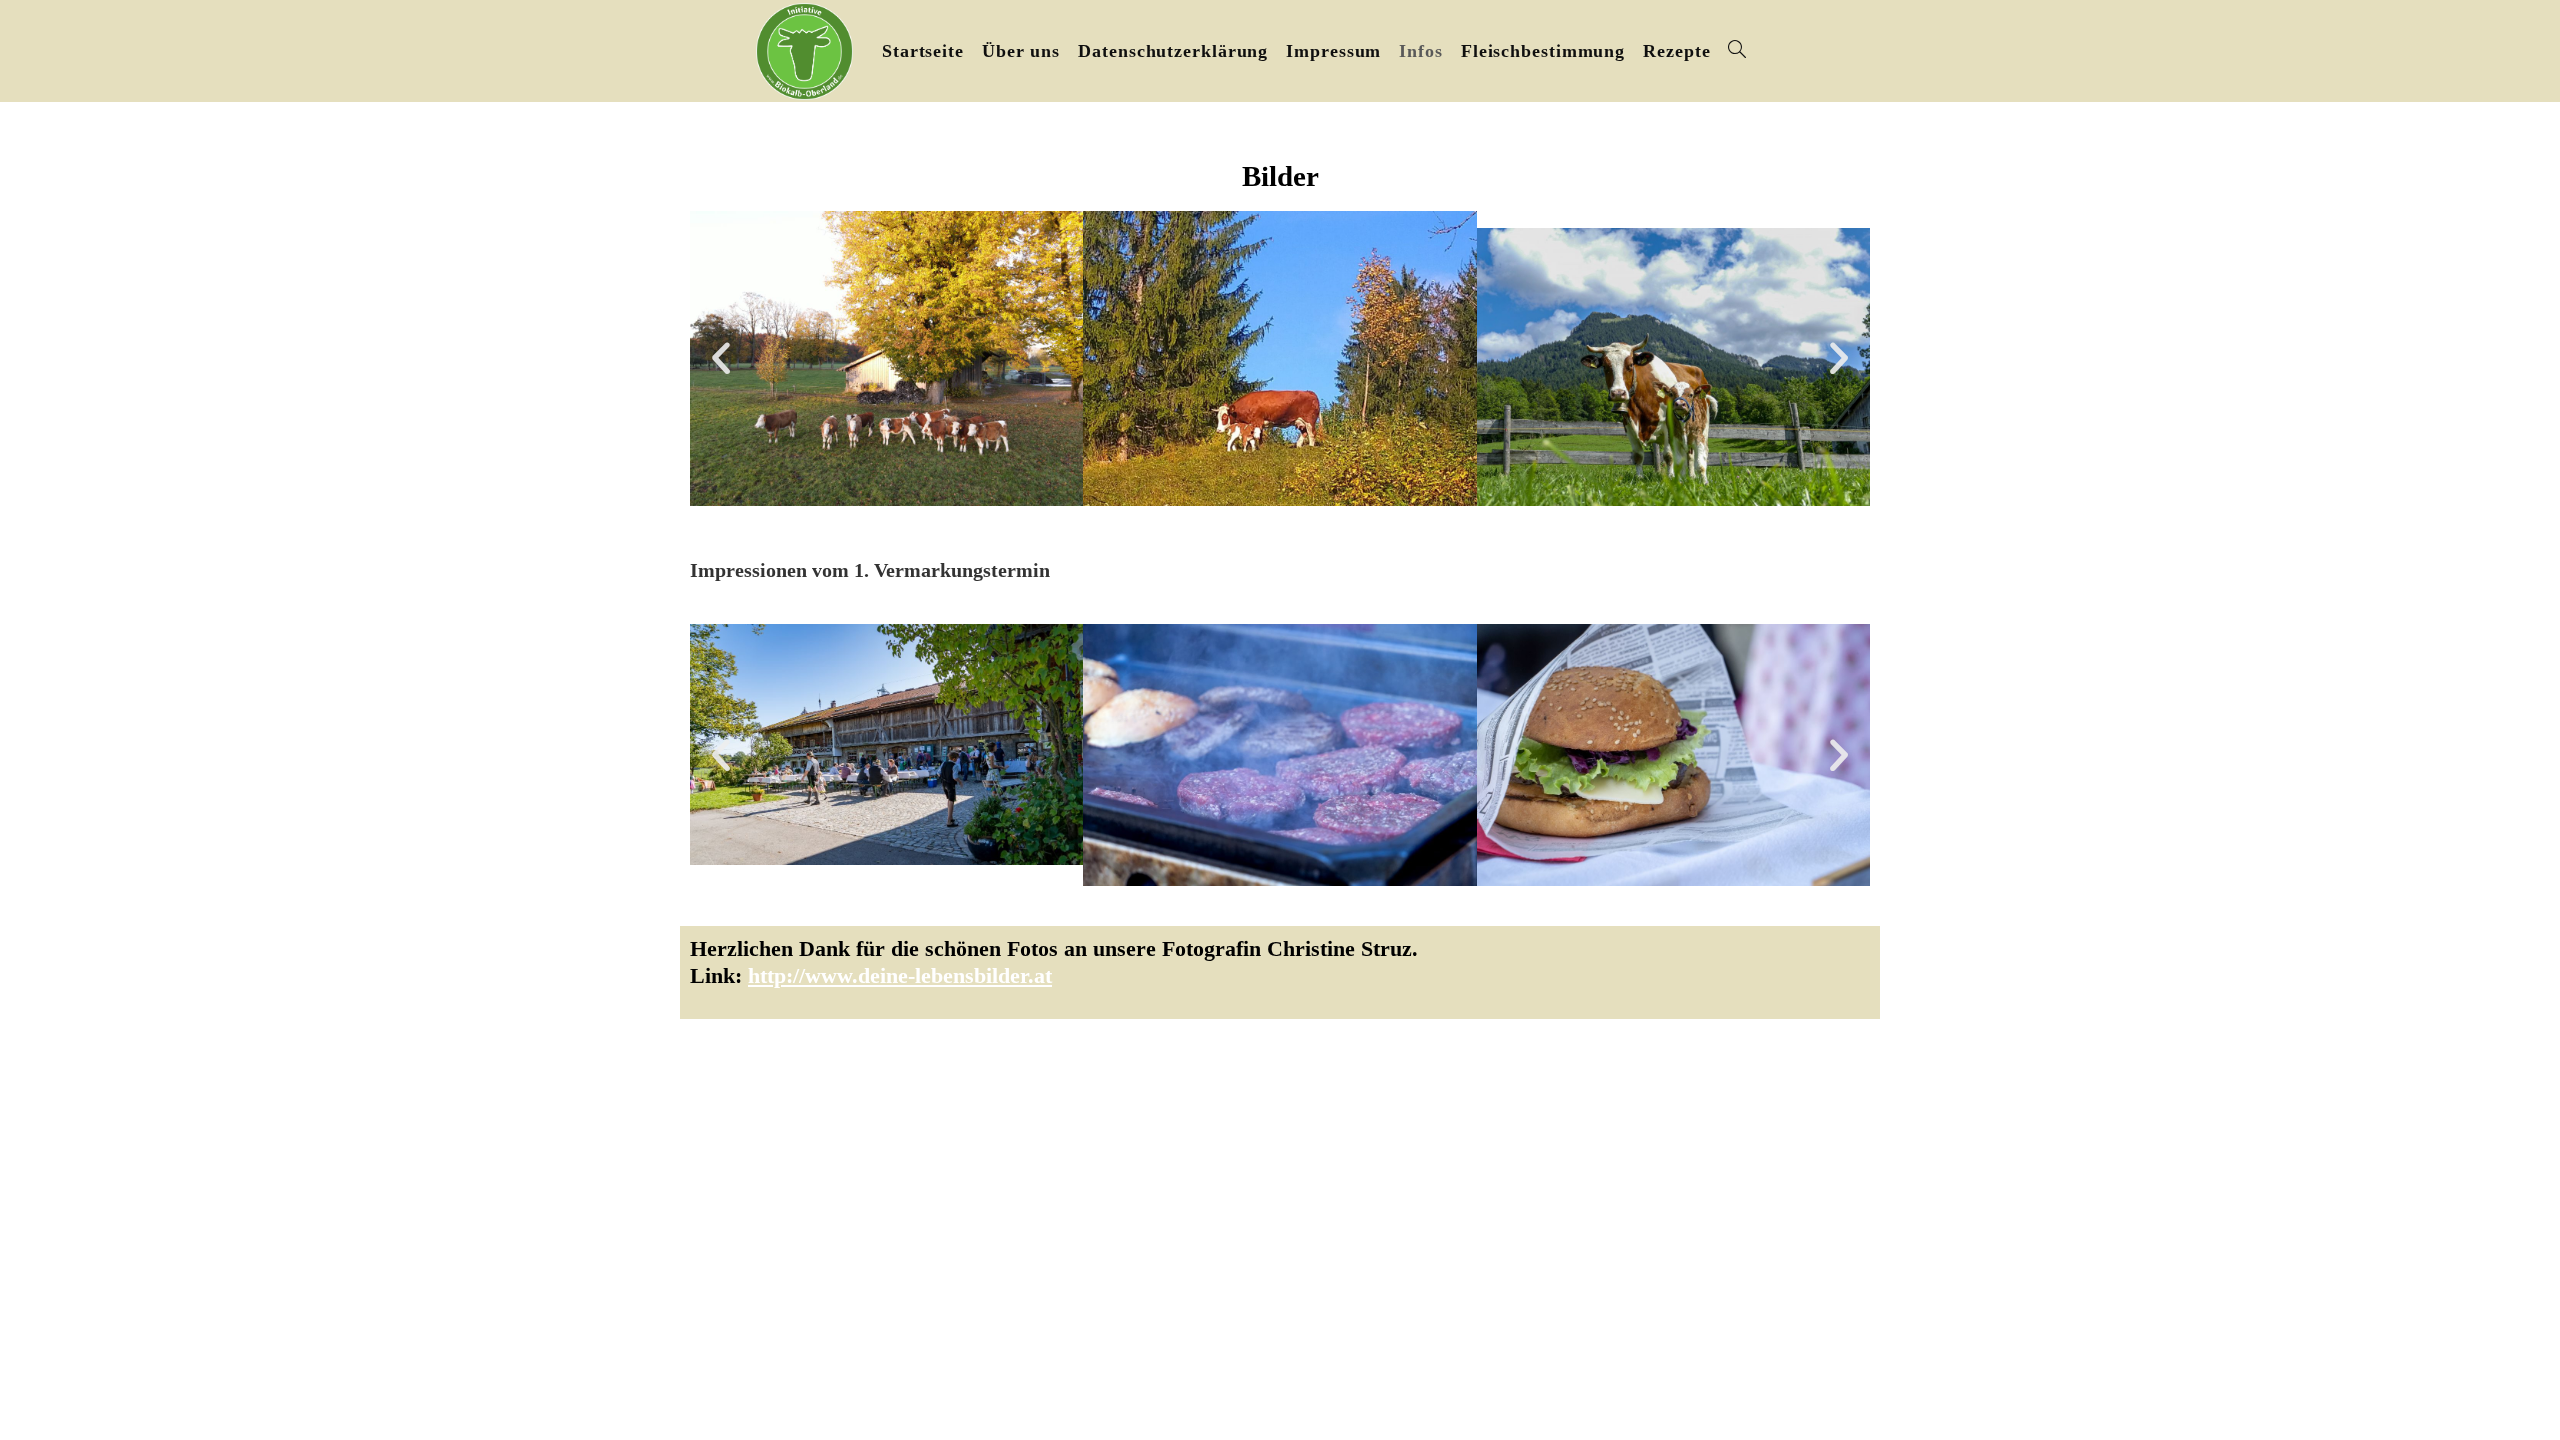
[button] (721, 358)
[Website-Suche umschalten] (1737, 51)
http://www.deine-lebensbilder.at (900, 975)
